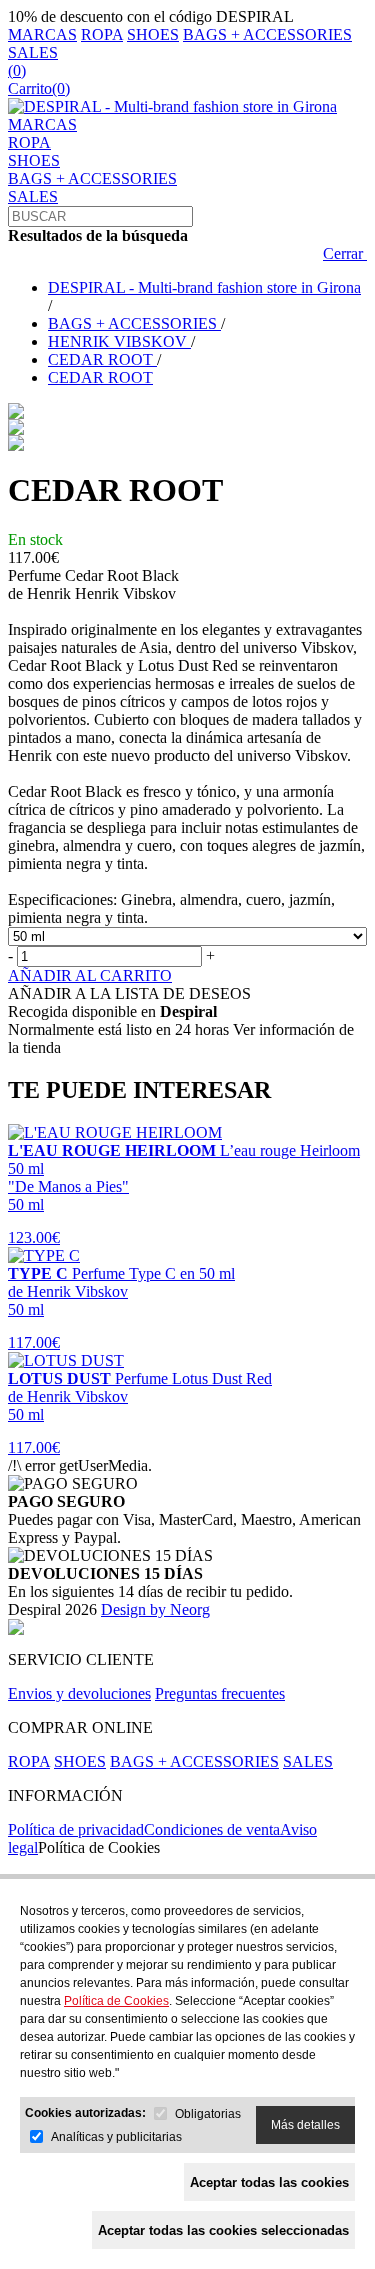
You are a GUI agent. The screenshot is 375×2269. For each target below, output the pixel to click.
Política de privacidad (76, 1829)
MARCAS (42, 34)
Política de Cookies (99, 1847)
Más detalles (305, 2125)
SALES (33, 52)
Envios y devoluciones (79, 1693)
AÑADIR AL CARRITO (90, 975)
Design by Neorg (155, 1609)
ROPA (102, 34)
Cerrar (345, 253)
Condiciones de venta (212, 1829)
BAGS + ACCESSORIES (267, 34)
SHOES (153, 34)
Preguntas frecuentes (220, 1693)
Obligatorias (208, 2114)
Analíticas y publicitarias (116, 2137)
